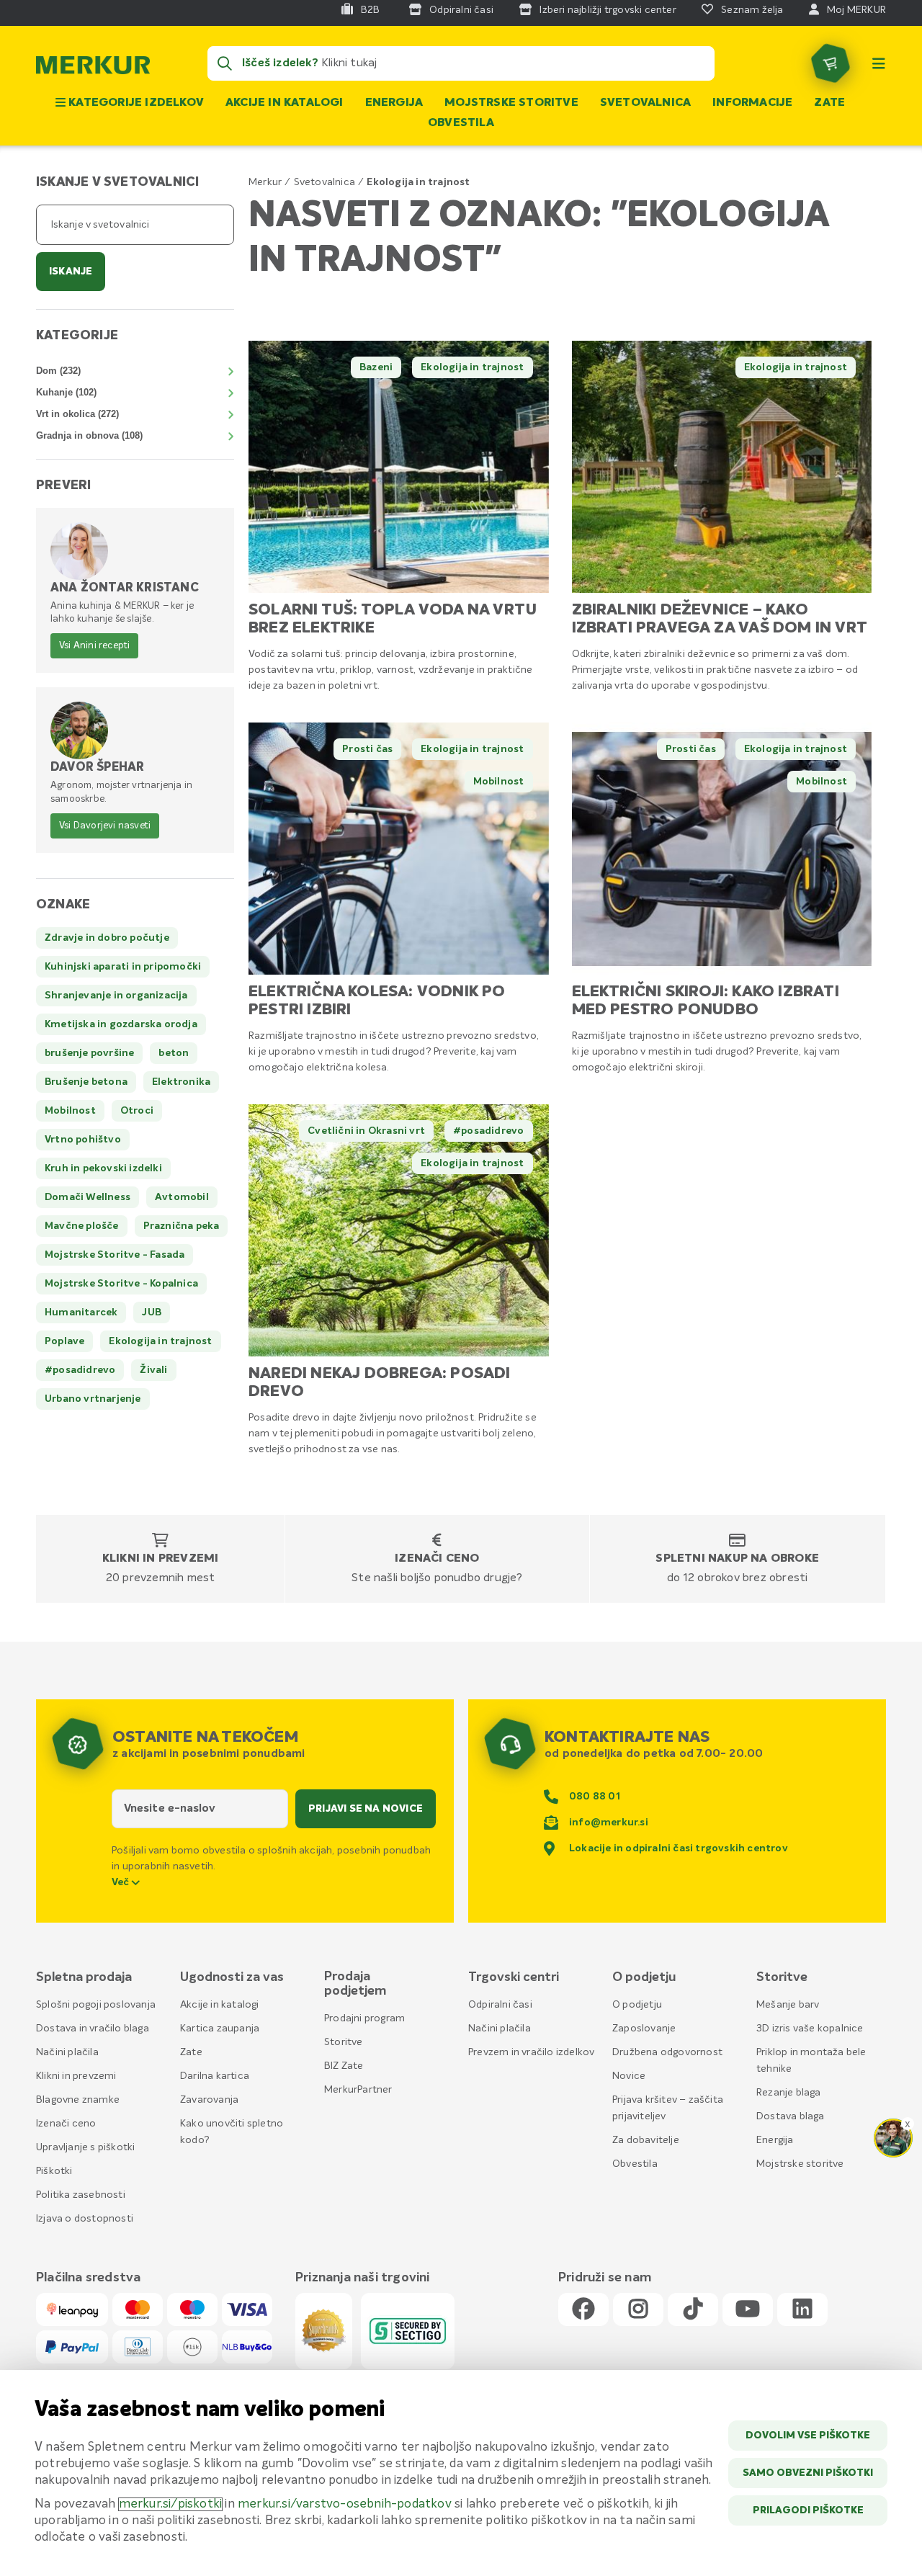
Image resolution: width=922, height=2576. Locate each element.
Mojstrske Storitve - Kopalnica (121, 1284)
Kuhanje (66, 392)
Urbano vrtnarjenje (93, 1399)
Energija (394, 103)
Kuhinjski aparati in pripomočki (123, 967)
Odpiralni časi (500, 2005)
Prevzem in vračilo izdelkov (531, 2052)
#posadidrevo (488, 1131)
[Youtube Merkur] (748, 2310)
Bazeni (376, 367)
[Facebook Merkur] (583, 2310)
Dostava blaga (791, 2116)
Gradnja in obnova (89, 435)
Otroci (137, 1111)
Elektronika (181, 1082)
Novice (629, 2076)
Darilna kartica (215, 2076)
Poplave (64, 1341)
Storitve (344, 2042)
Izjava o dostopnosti (85, 2219)
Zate (829, 103)
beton (174, 1053)
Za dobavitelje (646, 2140)
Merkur (265, 182)
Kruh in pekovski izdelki (103, 1168)
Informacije (752, 103)
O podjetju (637, 2005)
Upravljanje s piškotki (85, 2147)
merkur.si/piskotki (171, 2504)
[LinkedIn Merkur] (802, 2310)
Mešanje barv (788, 2005)
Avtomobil (182, 1197)
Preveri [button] (63, 486)
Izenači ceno (437, 1559)
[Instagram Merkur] (638, 2310)
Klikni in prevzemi (161, 1559)
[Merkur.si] (93, 68)
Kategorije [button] (77, 336)
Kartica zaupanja (220, 2029)
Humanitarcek (81, 1312)
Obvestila (461, 123)
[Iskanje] (225, 63)
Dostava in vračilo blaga (93, 2029)
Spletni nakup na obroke (737, 1559)
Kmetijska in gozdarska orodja (121, 1024)
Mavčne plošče (82, 1226)
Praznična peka (182, 1226)
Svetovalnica (645, 103)
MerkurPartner (358, 2090)
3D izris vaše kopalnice (810, 2029)
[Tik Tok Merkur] (693, 2310)
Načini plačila (67, 2052)
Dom (58, 371)
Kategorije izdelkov (135, 103)
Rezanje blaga (789, 2093)
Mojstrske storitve (511, 103)
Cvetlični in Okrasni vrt (366, 1131)
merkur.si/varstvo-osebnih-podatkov (345, 2504)
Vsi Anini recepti (94, 646)
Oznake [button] (63, 905)
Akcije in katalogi (285, 103)
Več (122, 1882)
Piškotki (54, 2171)
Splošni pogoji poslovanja (96, 2005)
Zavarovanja (209, 2100)
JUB (152, 1312)
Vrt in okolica (77, 414)
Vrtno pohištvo (83, 1140)
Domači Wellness (88, 1197)
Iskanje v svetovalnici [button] (117, 182)
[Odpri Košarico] (831, 63)
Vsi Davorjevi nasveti (105, 826)
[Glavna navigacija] (879, 63)
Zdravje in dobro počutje (107, 938)
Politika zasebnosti (81, 2195)
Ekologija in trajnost (472, 367)
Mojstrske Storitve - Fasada (115, 1255)
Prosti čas (367, 749)
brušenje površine (89, 1053)
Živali (153, 1370)
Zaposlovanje (644, 2029)
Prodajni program (364, 2018)
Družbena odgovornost (667, 2052)
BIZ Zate (344, 2066)
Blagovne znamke (78, 2100)
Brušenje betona (86, 1082)
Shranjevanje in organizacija (116, 996)
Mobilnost (499, 782)
